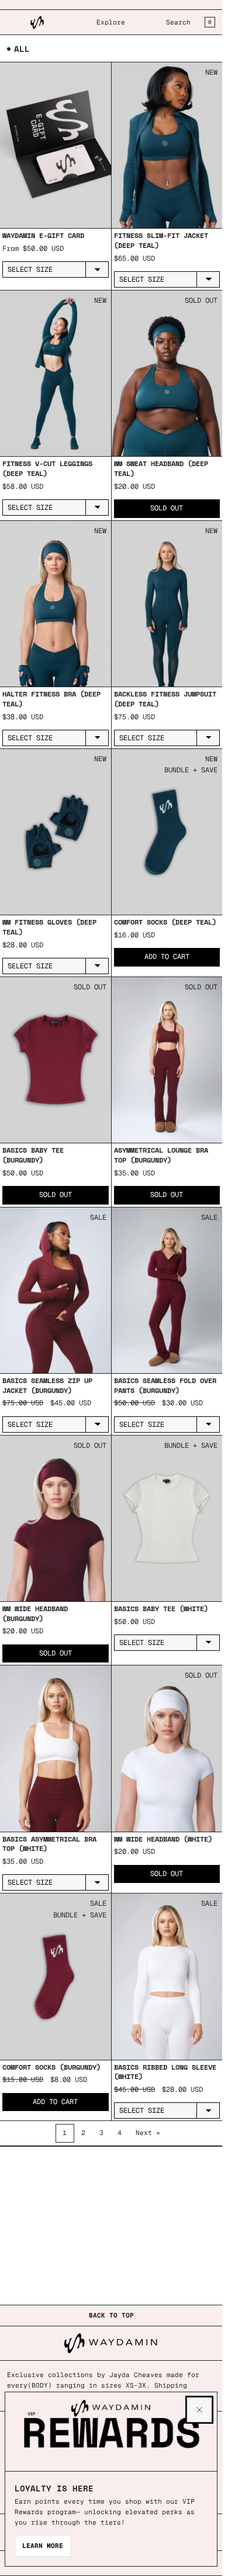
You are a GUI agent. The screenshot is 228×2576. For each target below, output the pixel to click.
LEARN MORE (43, 2546)
